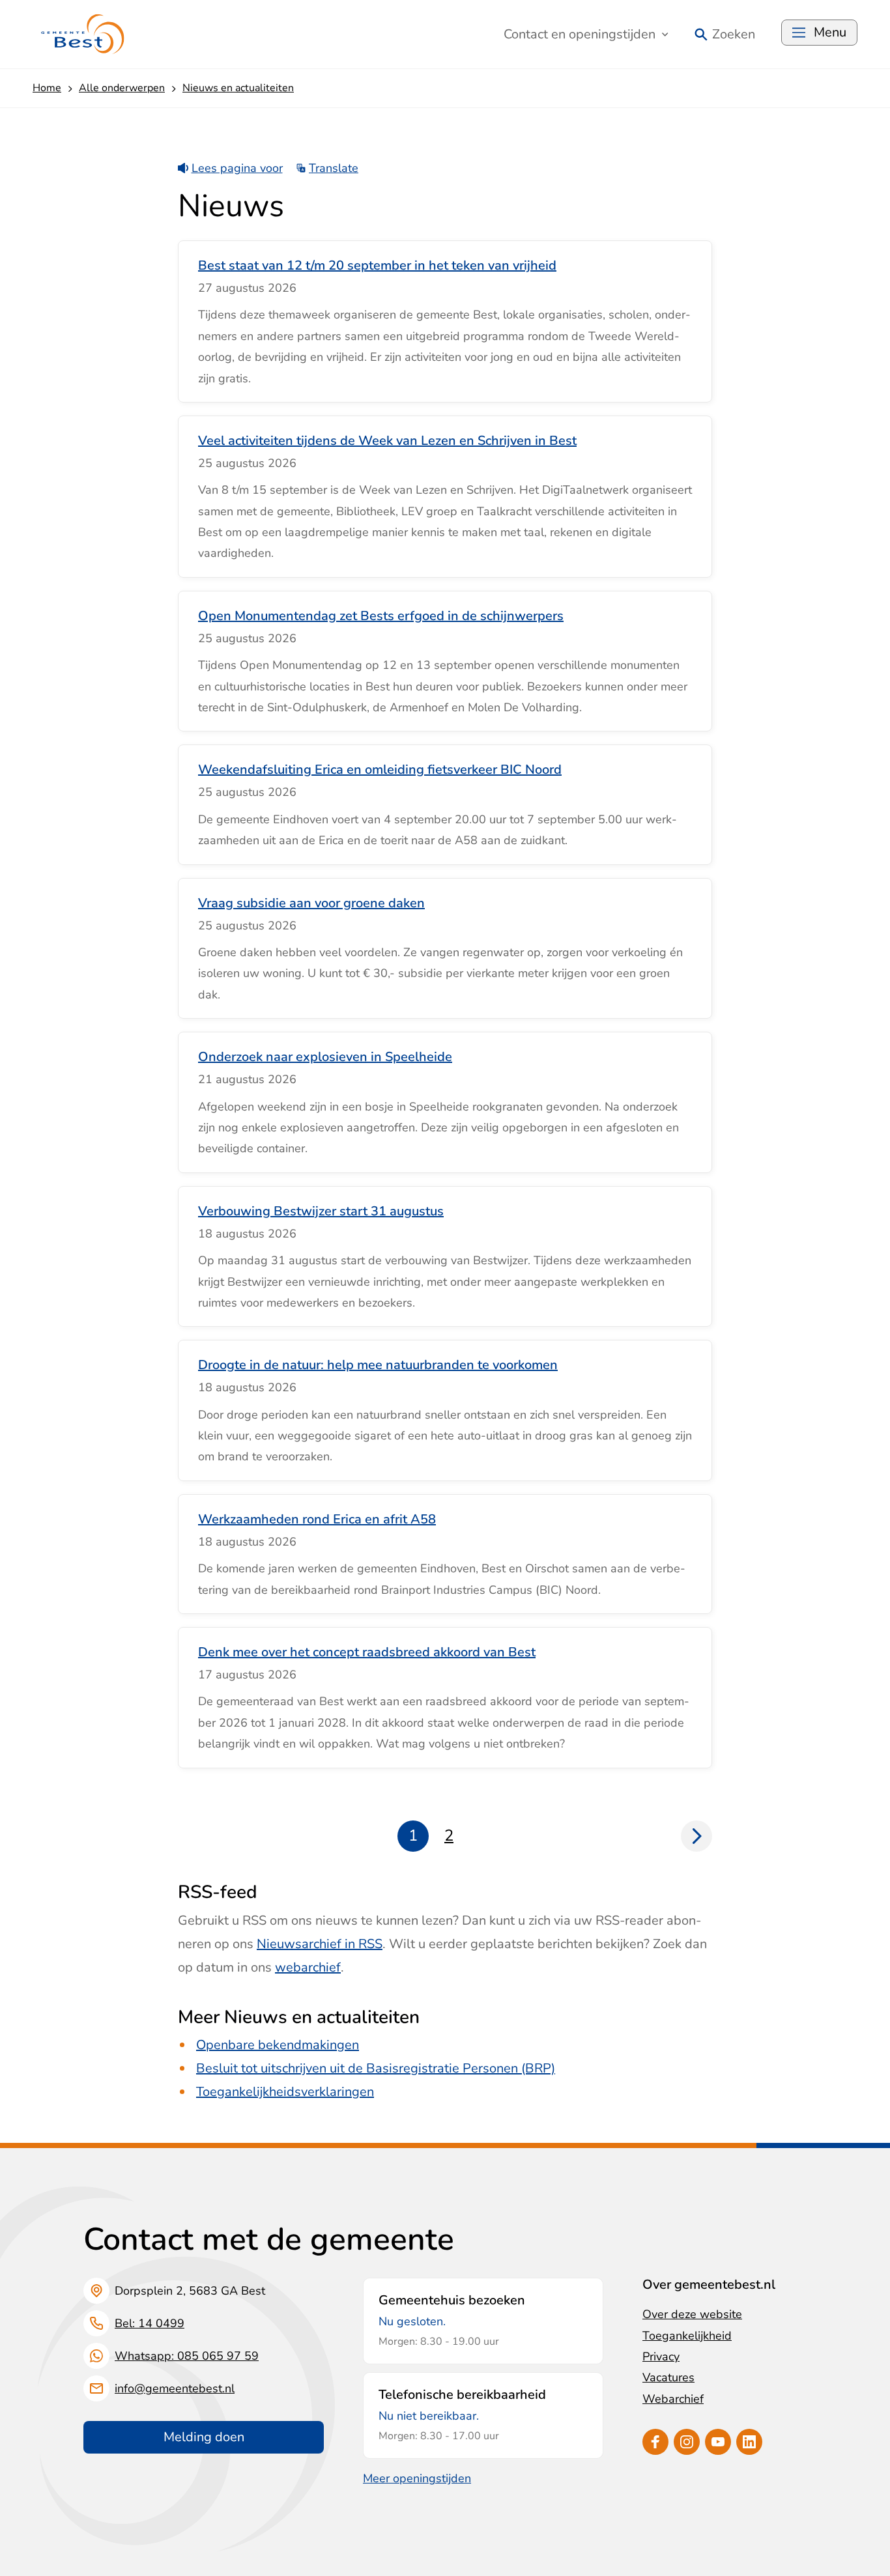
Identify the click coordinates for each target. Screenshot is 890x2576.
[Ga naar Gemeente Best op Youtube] (718, 2442)
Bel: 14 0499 (150, 2323)
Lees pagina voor (237, 168)
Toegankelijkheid (687, 2336)
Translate (334, 168)
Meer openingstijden (417, 2478)
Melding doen (204, 2437)
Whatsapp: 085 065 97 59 (187, 2356)
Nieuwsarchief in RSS (320, 1944)
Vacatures (668, 2377)
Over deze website (692, 2314)
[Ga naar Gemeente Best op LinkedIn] (749, 2442)
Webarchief (673, 2399)
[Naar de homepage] (83, 34)
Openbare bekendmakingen (278, 2045)
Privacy (661, 2357)
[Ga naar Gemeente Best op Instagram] (687, 2442)
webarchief (308, 1967)
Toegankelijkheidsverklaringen (285, 2092)
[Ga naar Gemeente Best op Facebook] (655, 2442)
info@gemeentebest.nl (175, 2388)
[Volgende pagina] (696, 1836)
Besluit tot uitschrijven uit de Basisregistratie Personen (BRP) (376, 2068)
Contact (580, 34)
